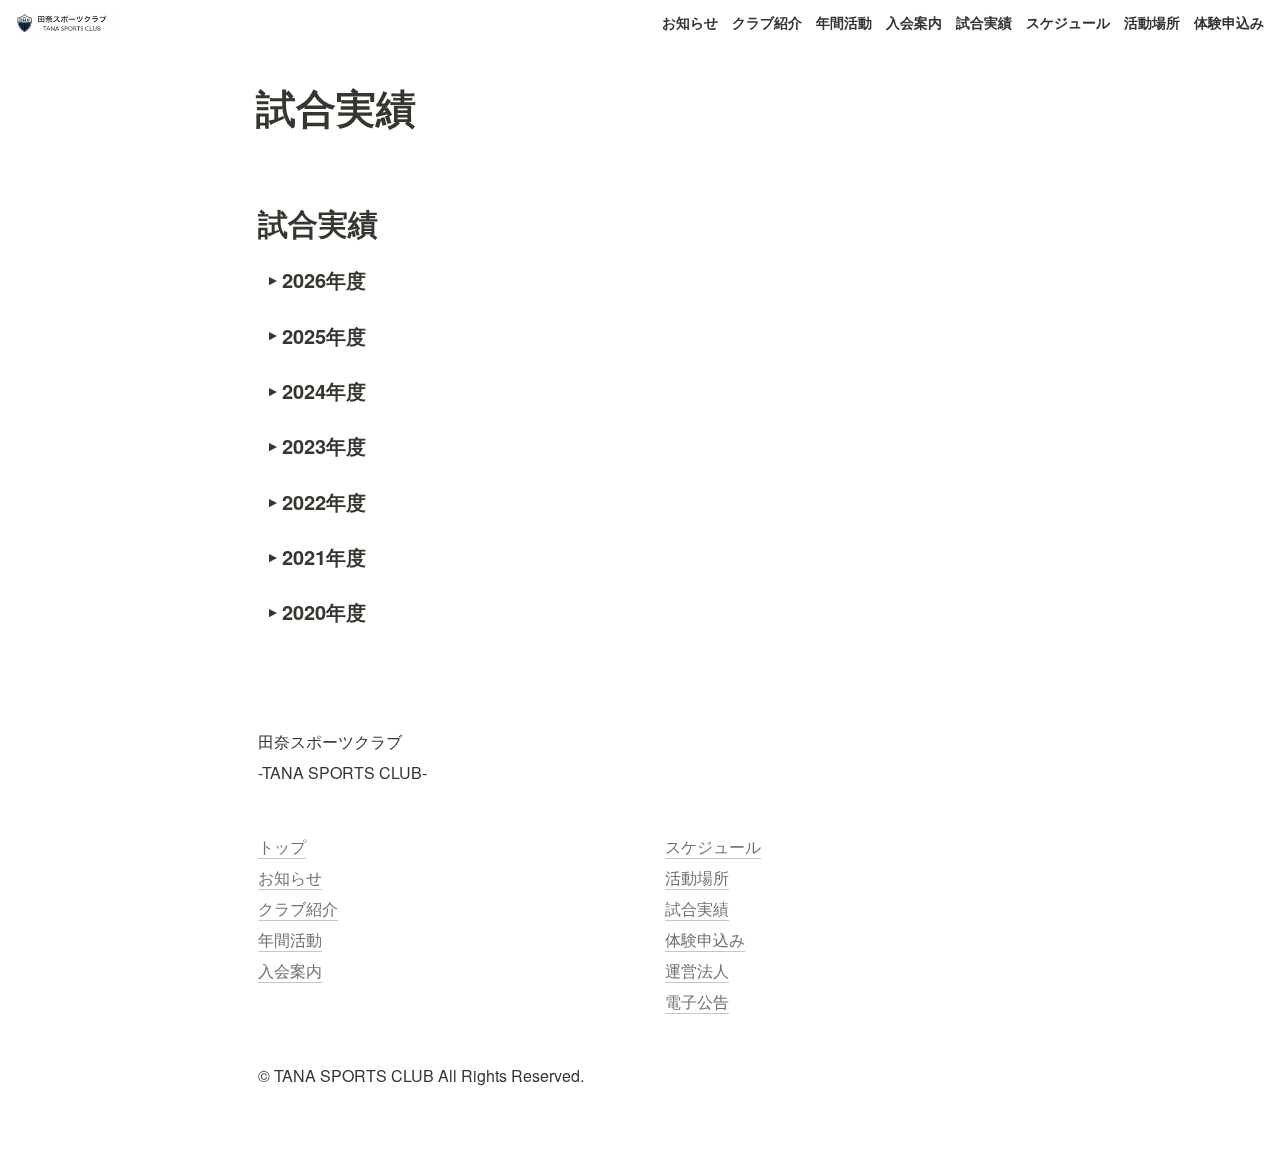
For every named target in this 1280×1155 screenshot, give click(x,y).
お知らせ (690, 22)
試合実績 (984, 22)
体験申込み (1229, 22)
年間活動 (844, 22)
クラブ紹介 (767, 22)
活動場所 (1152, 22)
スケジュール (1068, 22)
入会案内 (914, 22)
